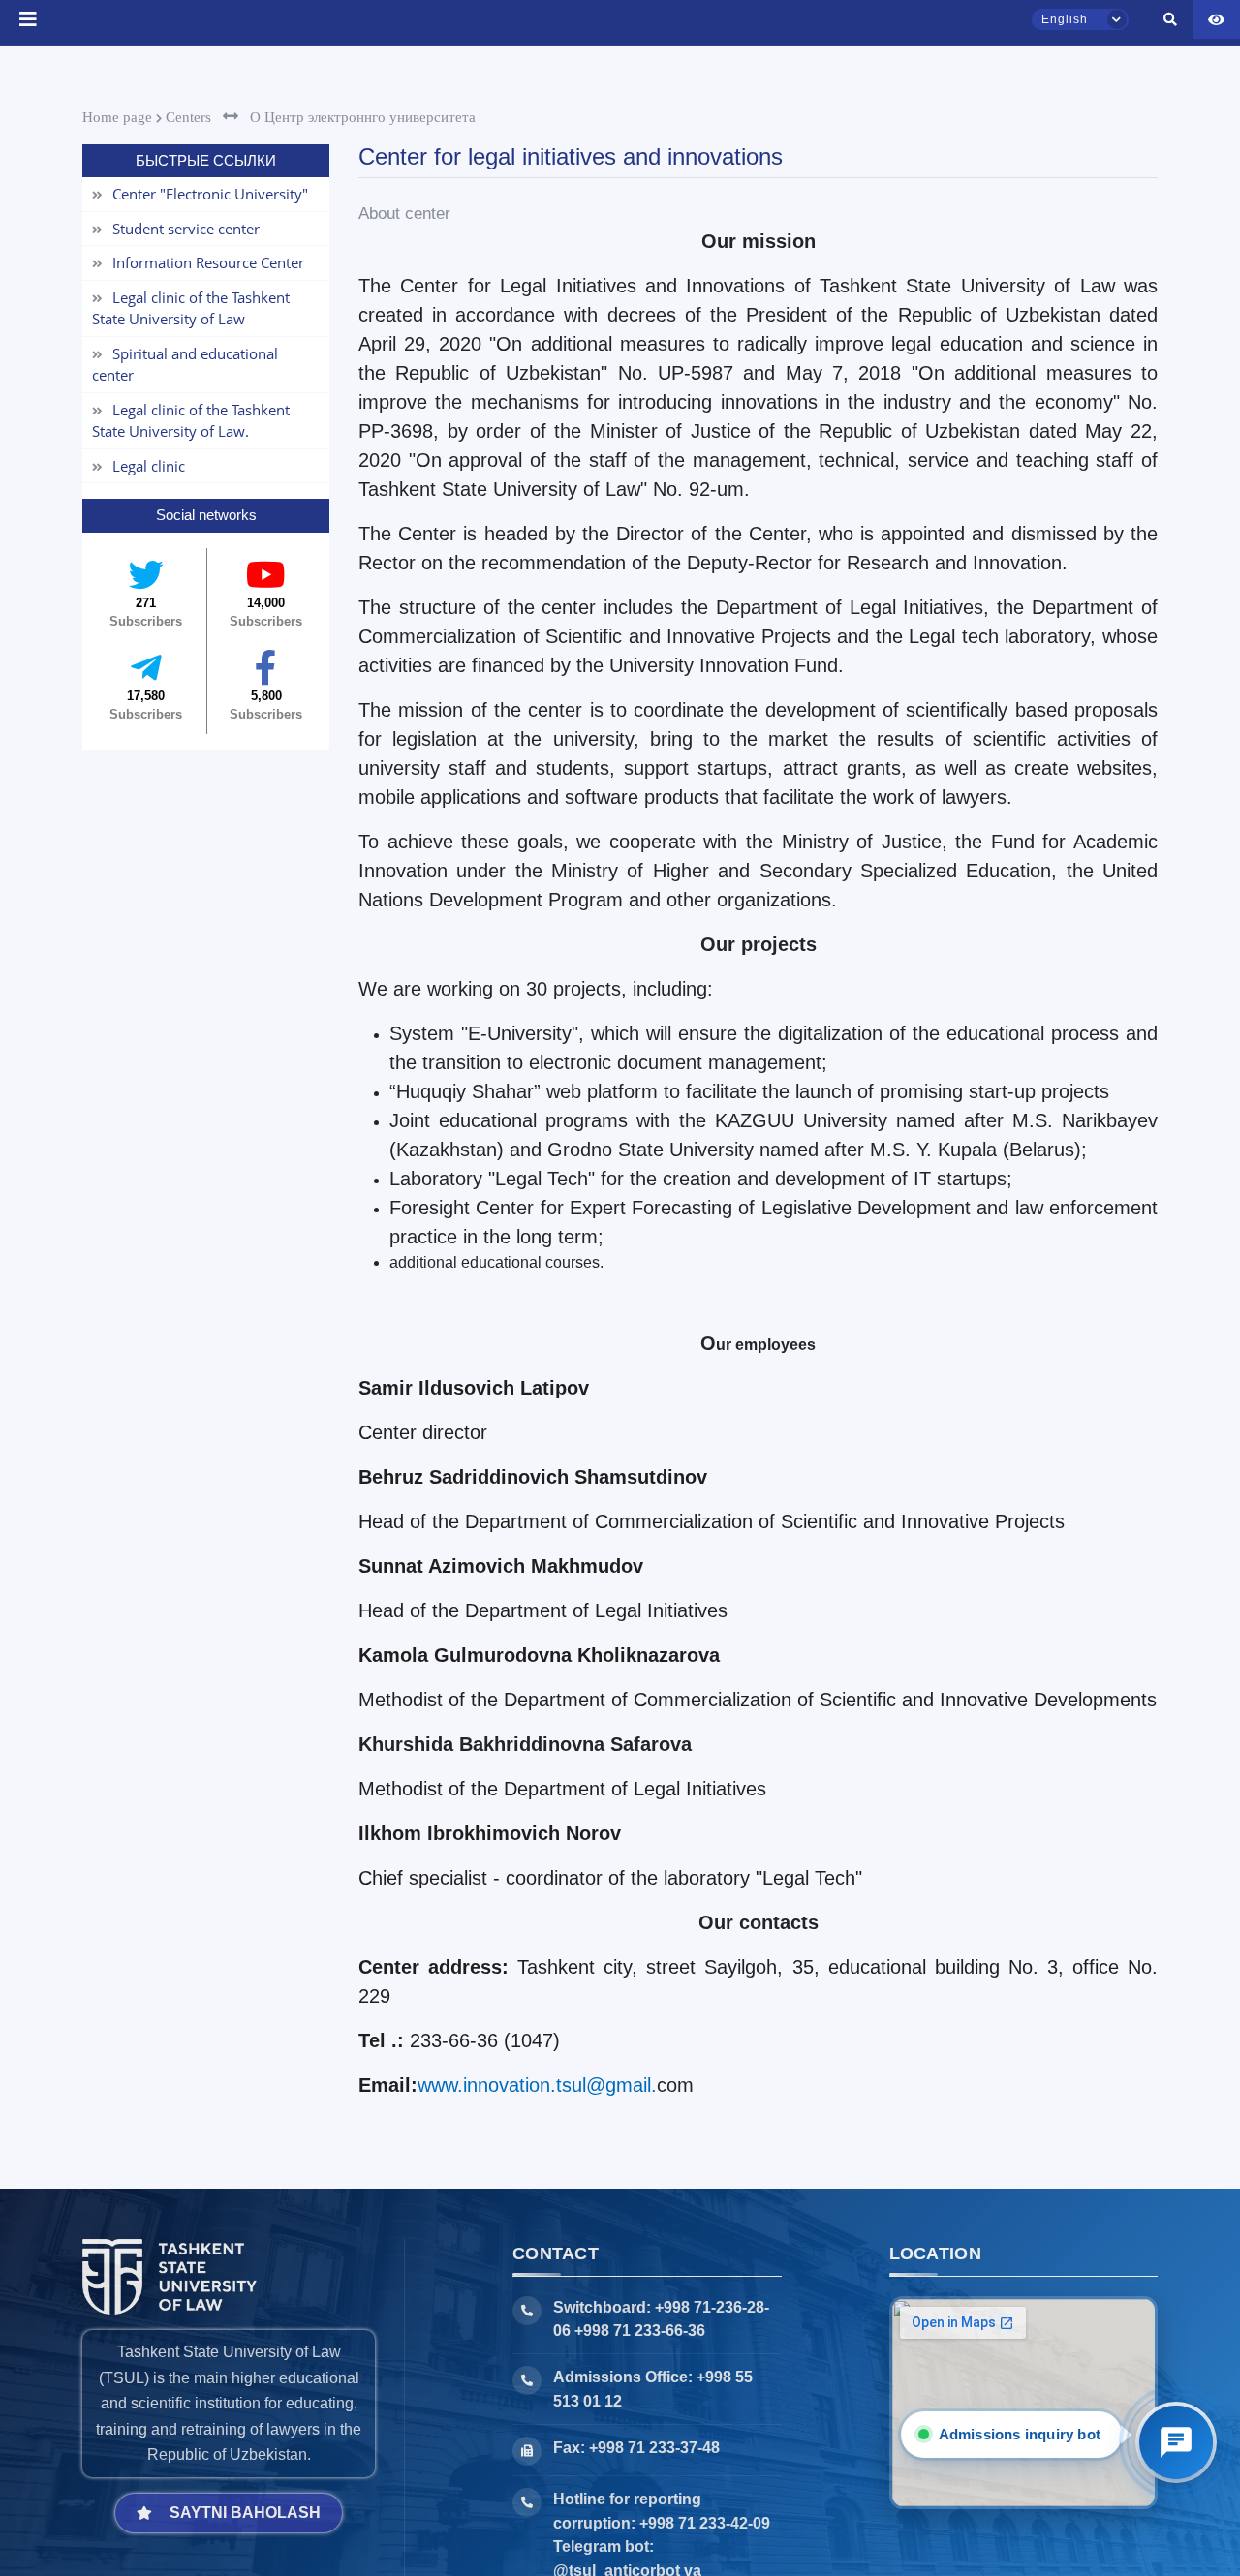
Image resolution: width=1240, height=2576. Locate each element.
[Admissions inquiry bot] (1176, 2442)
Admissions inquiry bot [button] (1024, 2434)
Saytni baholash (245, 2513)
